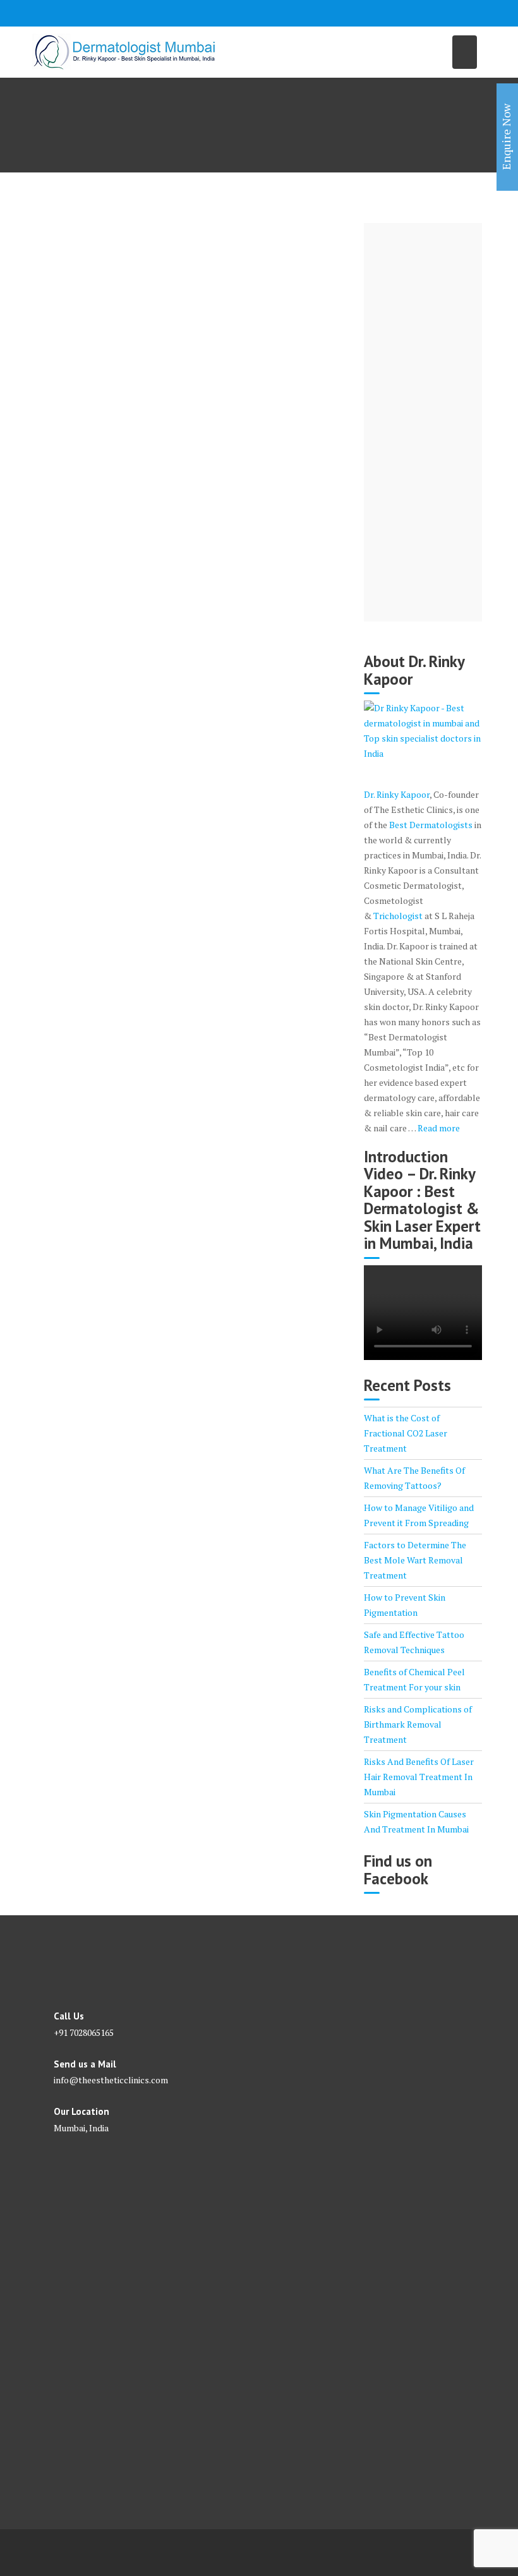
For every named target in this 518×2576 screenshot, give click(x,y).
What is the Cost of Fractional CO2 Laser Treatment (406, 1433)
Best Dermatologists (431, 825)
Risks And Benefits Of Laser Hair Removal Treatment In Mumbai (419, 1777)
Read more (439, 1128)
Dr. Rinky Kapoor (397, 794)
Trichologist (398, 916)
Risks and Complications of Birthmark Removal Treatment (418, 1724)
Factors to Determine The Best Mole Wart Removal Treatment (415, 1560)
